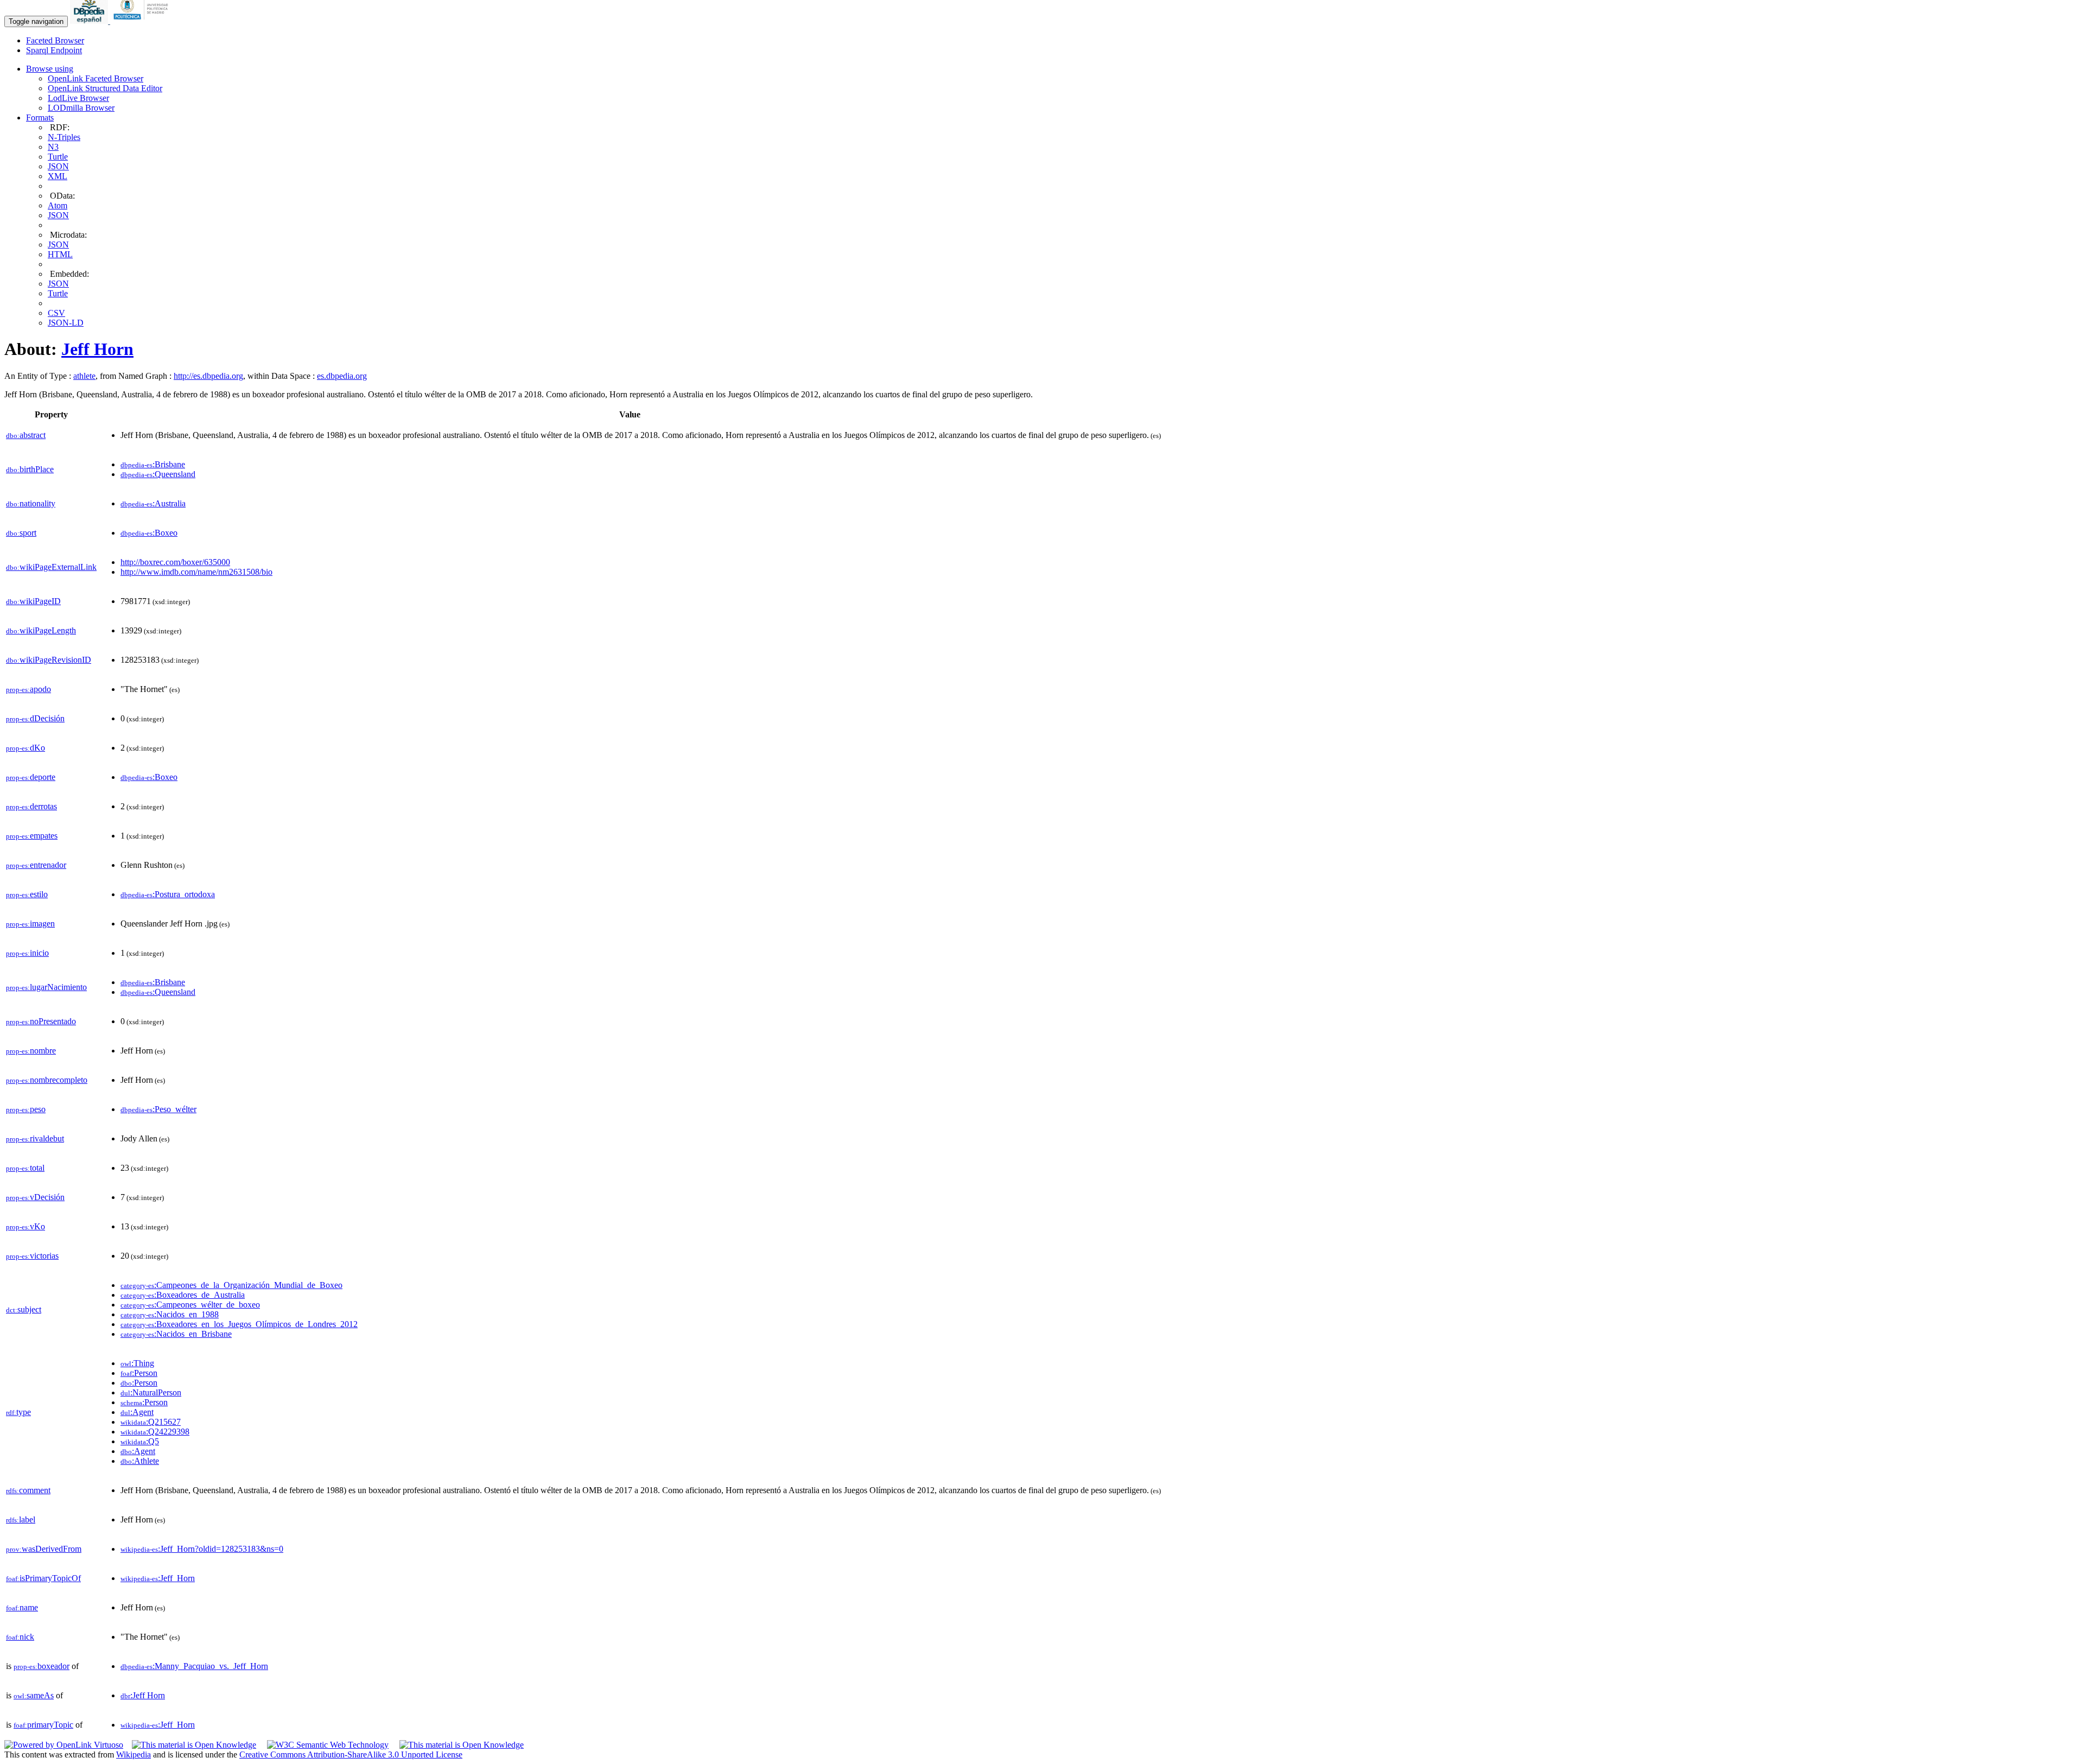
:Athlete (140, 1461)
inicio (27, 953)
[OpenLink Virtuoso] (64, 1745)
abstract (26, 435)
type (18, 1412)
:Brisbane (153, 464)
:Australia (153, 503)
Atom (58, 205)
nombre (31, 1051)
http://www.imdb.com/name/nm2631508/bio (196, 572)
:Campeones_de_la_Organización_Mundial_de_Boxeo (231, 1285)
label (21, 1519)
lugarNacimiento (46, 987)
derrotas (31, 806)
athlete (84, 376)
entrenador (36, 865)
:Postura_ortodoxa (168, 894)
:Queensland (158, 474)
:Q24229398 (155, 1432)
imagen (30, 924)
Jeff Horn (97, 349)
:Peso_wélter (158, 1109)
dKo (26, 748)
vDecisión (35, 1197)
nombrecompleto (47, 1080)
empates (32, 836)
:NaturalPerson (151, 1392)
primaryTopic (43, 1725)
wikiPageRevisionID (49, 660)
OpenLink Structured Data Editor (105, 88)
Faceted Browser (55, 40)
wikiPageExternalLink (51, 567)
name (22, 1607)
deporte (31, 777)
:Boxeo (149, 533)
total (25, 1168)
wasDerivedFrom (44, 1549)
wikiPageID (33, 601)
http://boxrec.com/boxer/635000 (175, 562)
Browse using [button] (50, 69)
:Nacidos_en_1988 (170, 1314)
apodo (28, 689)
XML (58, 176)
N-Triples (64, 137)
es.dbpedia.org (342, 376)
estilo (27, 894)
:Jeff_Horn (158, 1578)
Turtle (58, 157)
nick (20, 1637)
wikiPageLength (41, 630)
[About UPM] (143, 21)
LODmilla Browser (81, 108)
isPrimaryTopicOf (43, 1578)
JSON (58, 166)
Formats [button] (40, 118)
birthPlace (30, 469)
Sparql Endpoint (54, 50)
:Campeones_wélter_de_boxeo (190, 1305)
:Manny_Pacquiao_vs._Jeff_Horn (194, 1666)
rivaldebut (35, 1138)
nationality (31, 503)
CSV (56, 313)
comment (28, 1490)
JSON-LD (66, 323)
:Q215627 (151, 1422)
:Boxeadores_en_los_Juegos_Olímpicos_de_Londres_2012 (239, 1324)
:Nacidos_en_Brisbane (176, 1334)
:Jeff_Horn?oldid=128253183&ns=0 (202, 1549)
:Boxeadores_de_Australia (183, 1295)
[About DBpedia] (90, 21)
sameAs (34, 1695)
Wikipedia (134, 1755)
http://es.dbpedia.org (208, 376)
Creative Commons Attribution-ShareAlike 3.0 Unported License (351, 1755)
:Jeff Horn (143, 1695)
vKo (26, 1226)
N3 (53, 147)
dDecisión (35, 718)
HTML (60, 254)
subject (24, 1309)
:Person (139, 1373)
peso (26, 1109)
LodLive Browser (78, 98)
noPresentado (41, 1021)
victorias (32, 1256)
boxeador (42, 1666)
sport (21, 533)
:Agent (137, 1412)
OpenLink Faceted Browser (96, 78)
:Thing (137, 1363)
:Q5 (140, 1441)
